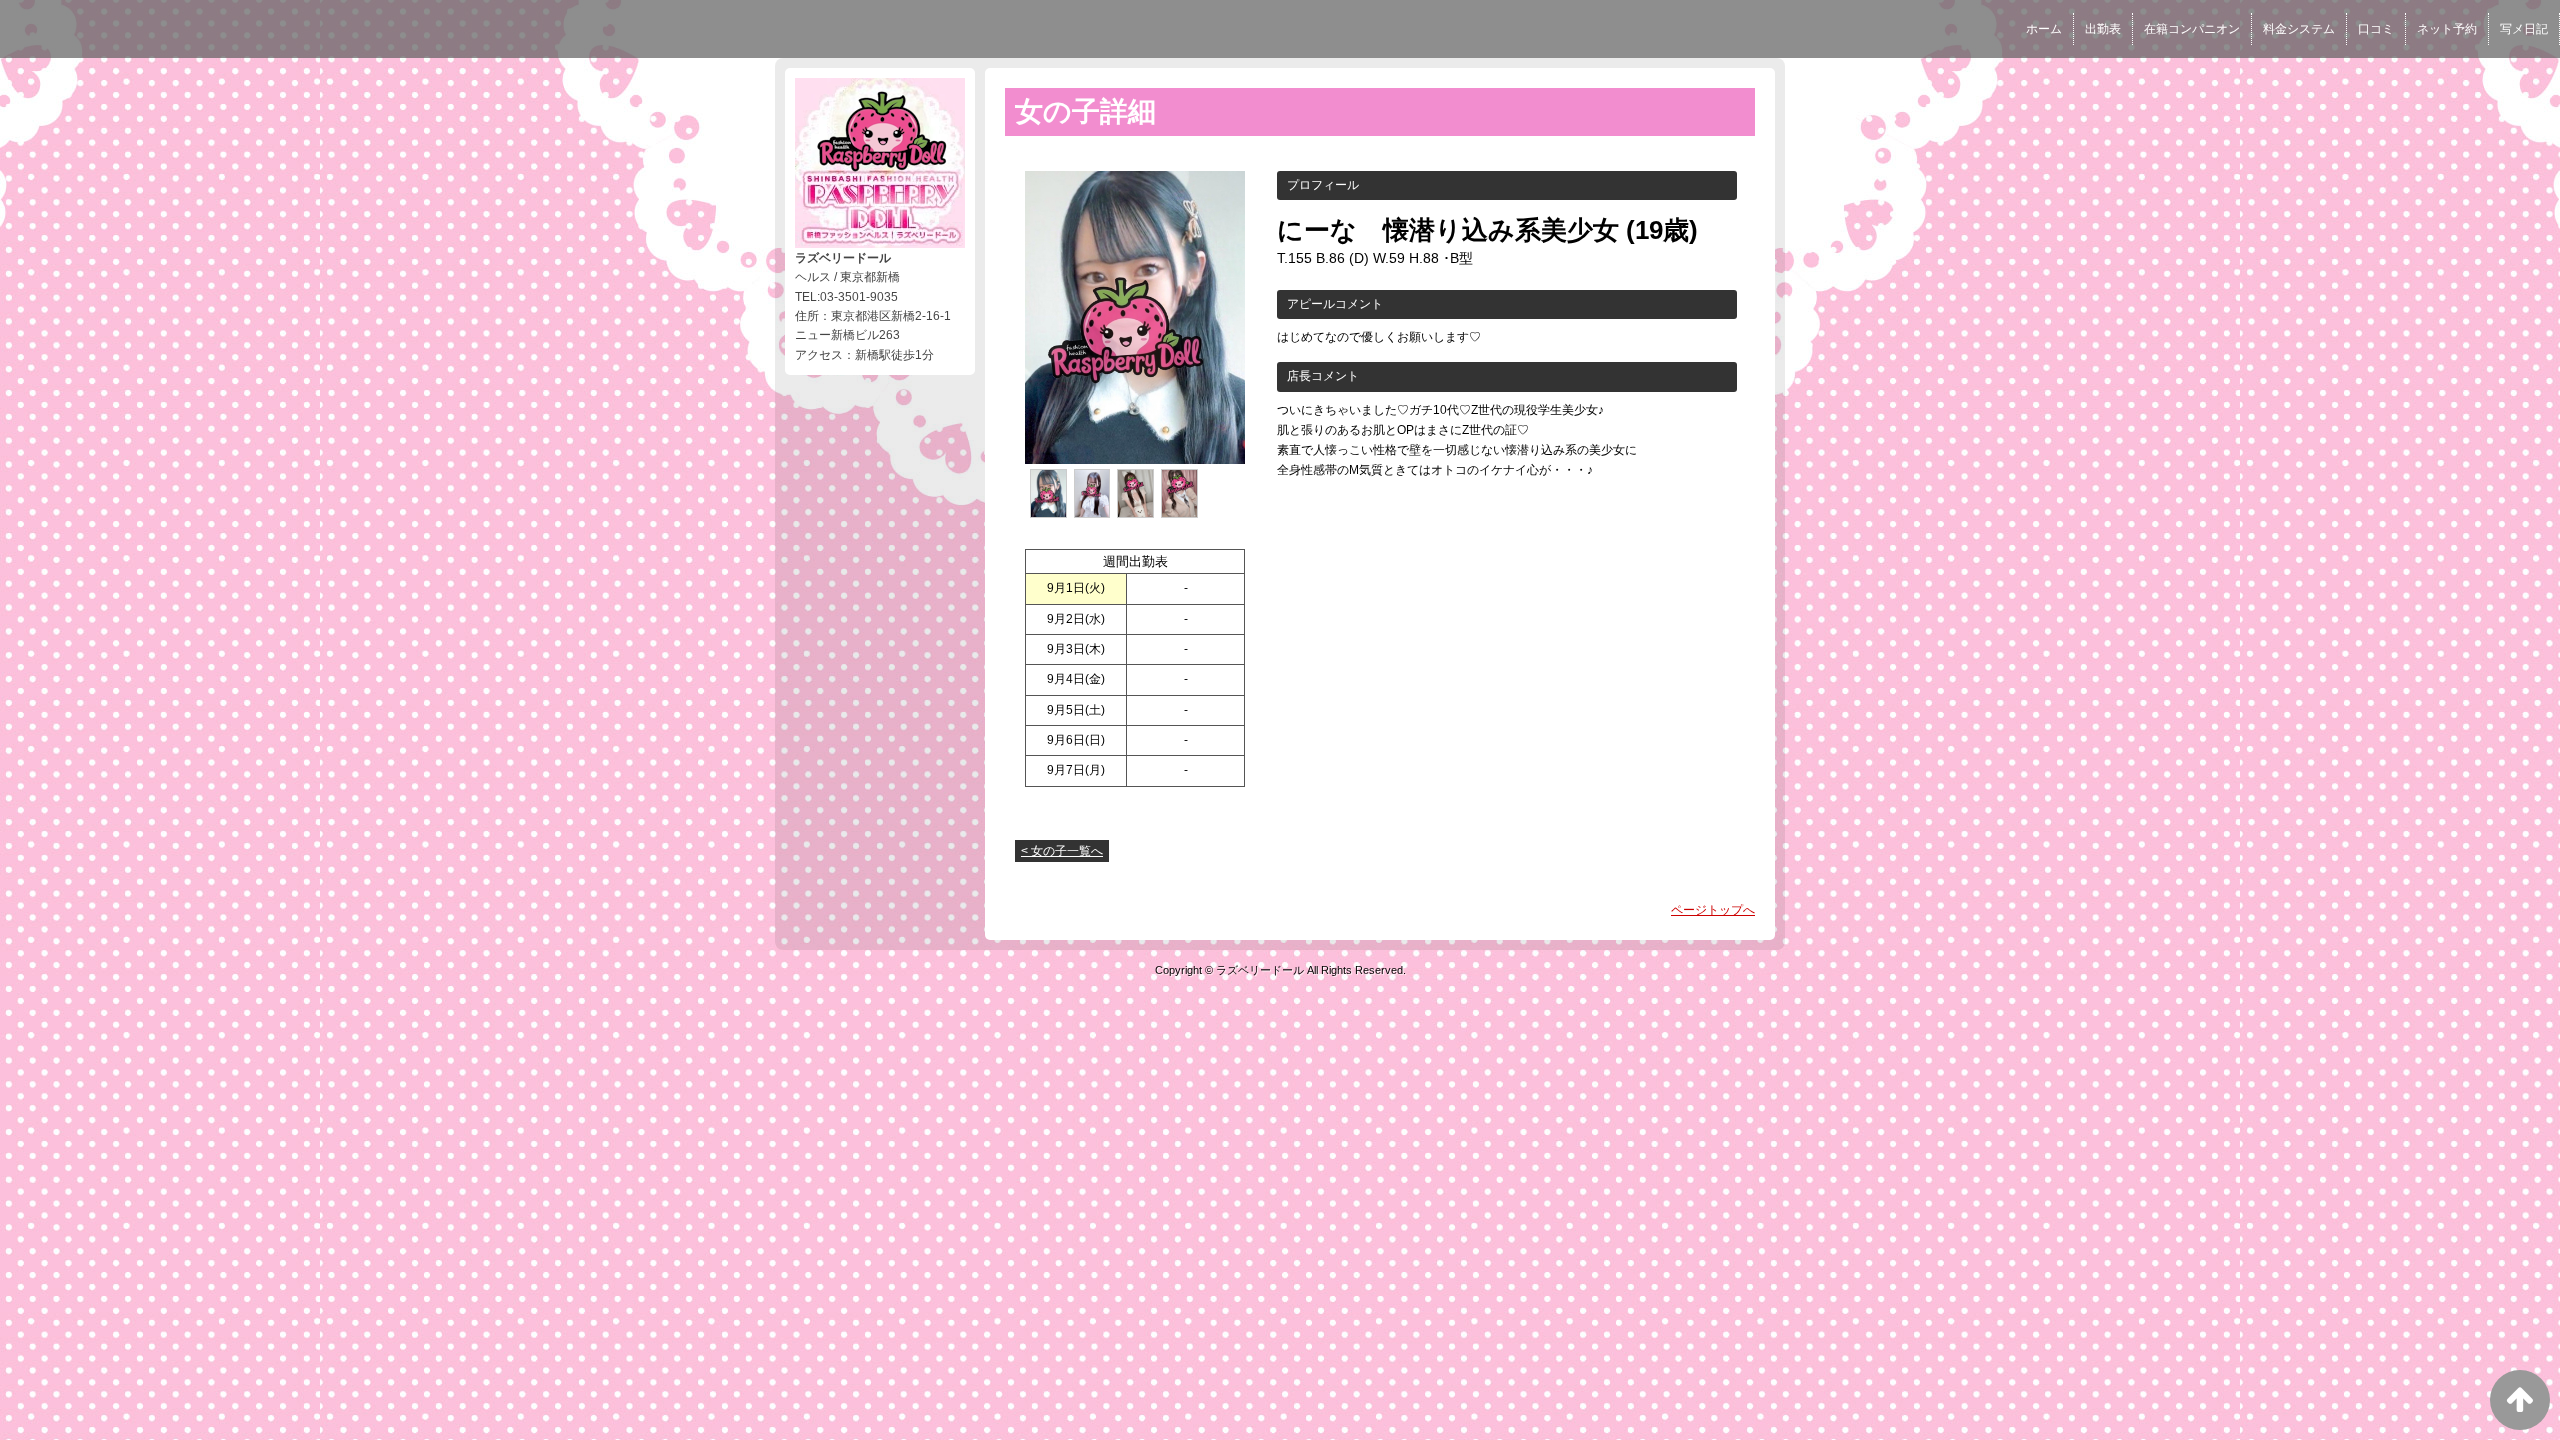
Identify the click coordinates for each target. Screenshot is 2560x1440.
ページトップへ (1713, 910)
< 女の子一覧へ (1062, 851)
